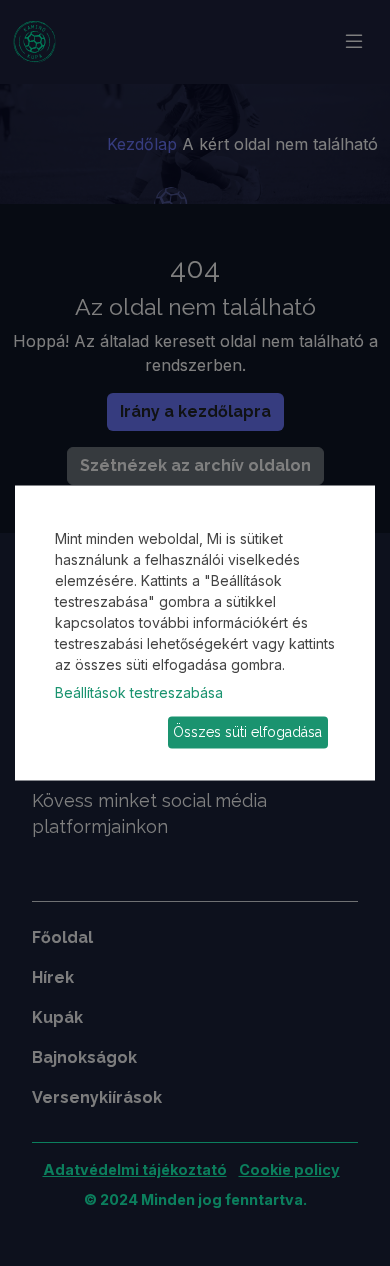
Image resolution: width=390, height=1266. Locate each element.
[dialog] (195, 633)
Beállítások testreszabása (139, 691)
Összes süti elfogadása (247, 732)
